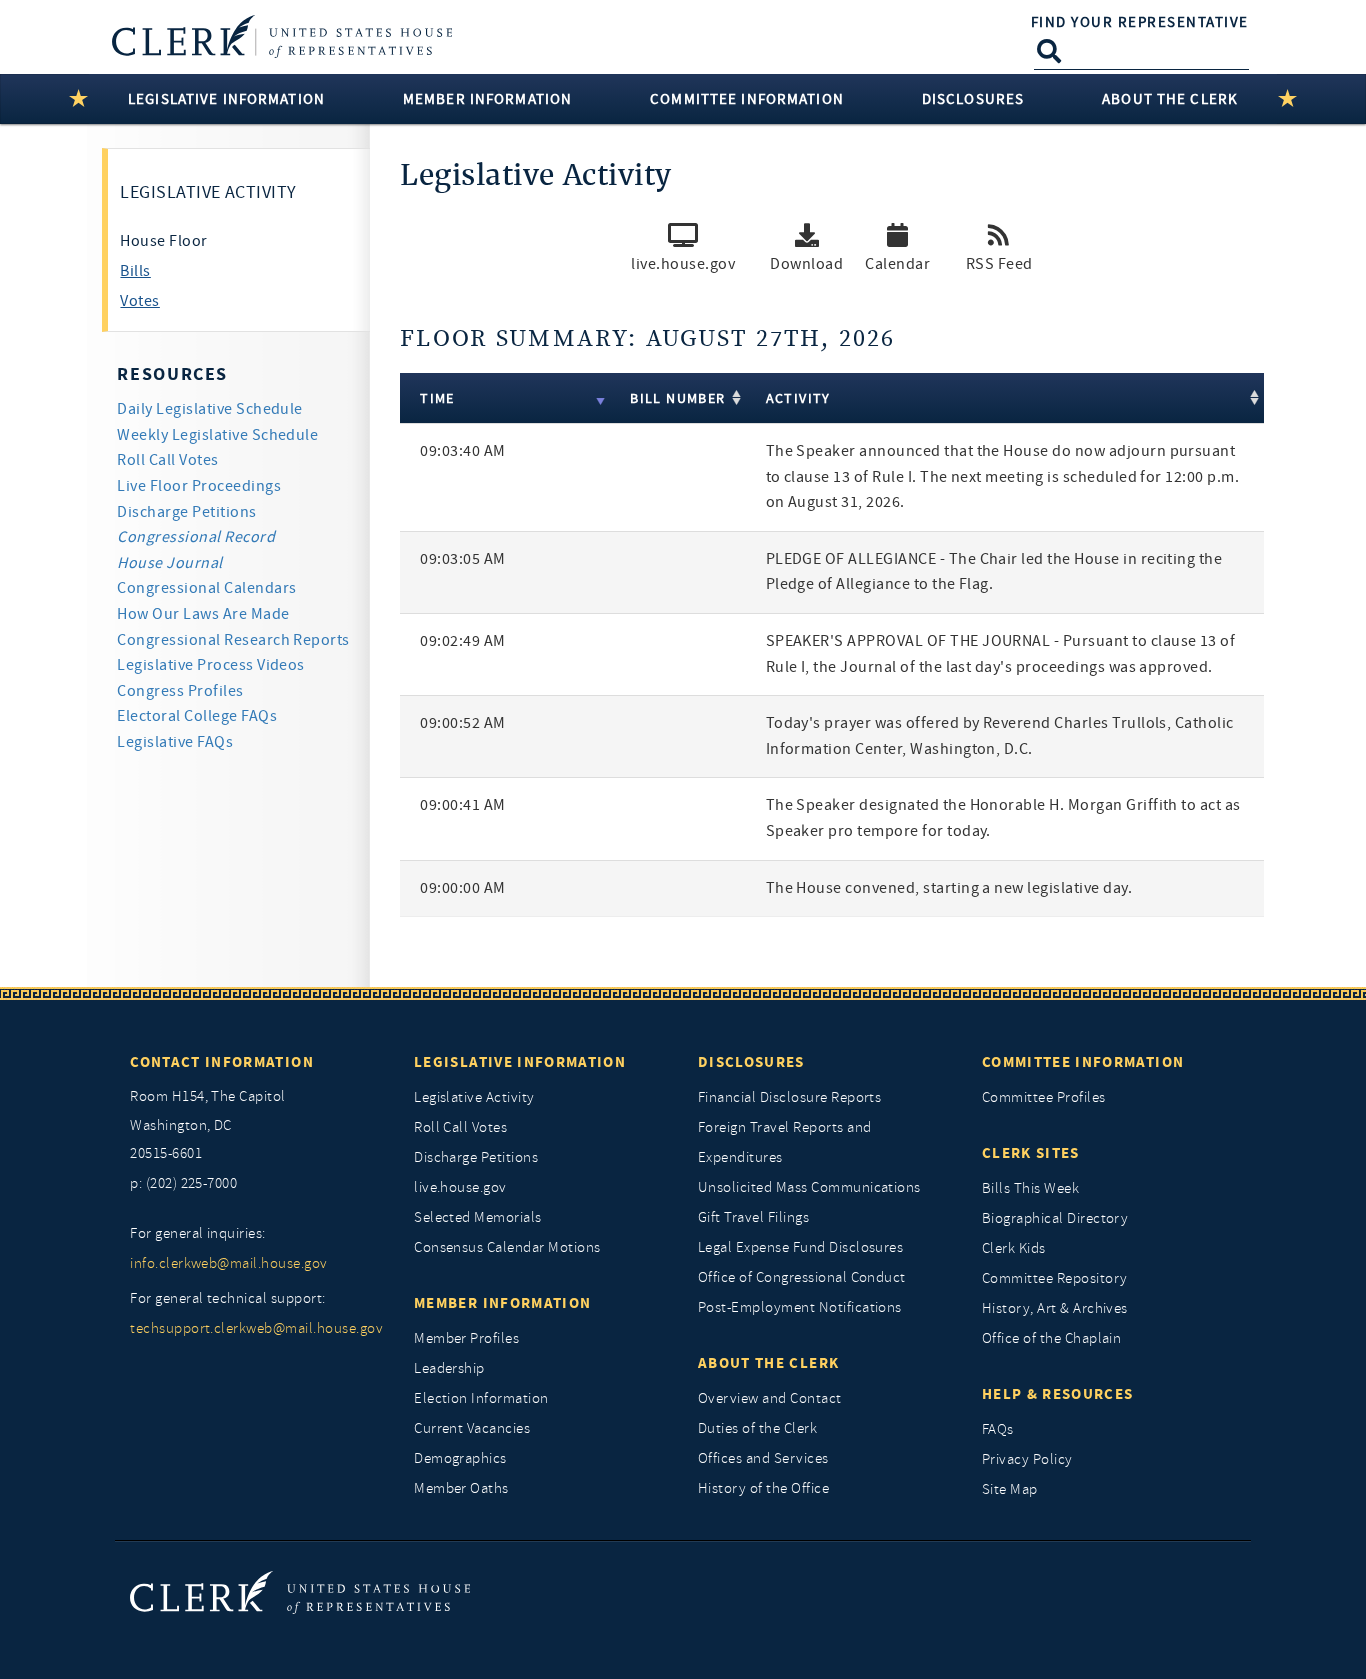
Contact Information (222, 1062)
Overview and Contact (770, 1398)
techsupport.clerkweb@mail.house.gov (256, 1328)
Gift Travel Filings (753, 1217)
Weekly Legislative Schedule (217, 435)
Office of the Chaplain (1052, 1338)
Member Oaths (461, 1488)
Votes (139, 301)
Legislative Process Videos (210, 665)
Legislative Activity (474, 1097)
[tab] (245, 241)
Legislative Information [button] (226, 99)
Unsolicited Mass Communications (809, 1187)
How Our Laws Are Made (203, 614)
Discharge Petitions (186, 512)
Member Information (502, 1303)
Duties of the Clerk (757, 1428)
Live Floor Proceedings (199, 486)
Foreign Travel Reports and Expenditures (784, 1142)
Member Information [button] (487, 99)
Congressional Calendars (206, 588)
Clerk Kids (1014, 1248)
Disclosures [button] (973, 99)
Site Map (1010, 1489)
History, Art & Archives (1055, 1308)
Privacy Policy (1027, 1459)
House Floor (163, 241)
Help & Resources (1058, 1394)
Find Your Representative (1140, 22)
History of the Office (763, 1488)
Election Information (481, 1398)
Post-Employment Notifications (800, 1307)
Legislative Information (520, 1062)
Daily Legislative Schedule (209, 409)
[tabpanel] (831, 595)
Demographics (460, 1458)
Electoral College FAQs (197, 716)
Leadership (449, 1368)
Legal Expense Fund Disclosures (800, 1247)
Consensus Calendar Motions (507, 1247)
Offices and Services (763, 1458)
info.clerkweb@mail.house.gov (228, 1263)
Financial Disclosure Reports (789, 1097)
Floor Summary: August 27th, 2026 (647, 339)
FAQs (998, 1429)
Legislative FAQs (175, 742)
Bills (135, 271)
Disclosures (751, 1062)
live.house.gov (460, 1187)
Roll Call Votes (167, 460)
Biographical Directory (1055, 1218)
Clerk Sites (1031, 1153)
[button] (806, 253)
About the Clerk (768, 1363)
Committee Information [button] (747, 99)
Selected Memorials (478, 1217)
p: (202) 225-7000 (183, 1183)
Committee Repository (1055, 1278)
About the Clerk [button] (1170, 99)
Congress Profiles (180, 691)
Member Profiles (466, 1338)
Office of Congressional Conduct (802, 1277)
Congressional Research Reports (233, 640)
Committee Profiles (1044, 1097)
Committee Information (1083, 1062)
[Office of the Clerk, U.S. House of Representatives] (300, 1591)
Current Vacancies (472, 1428)
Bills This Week (1030, 1188)
